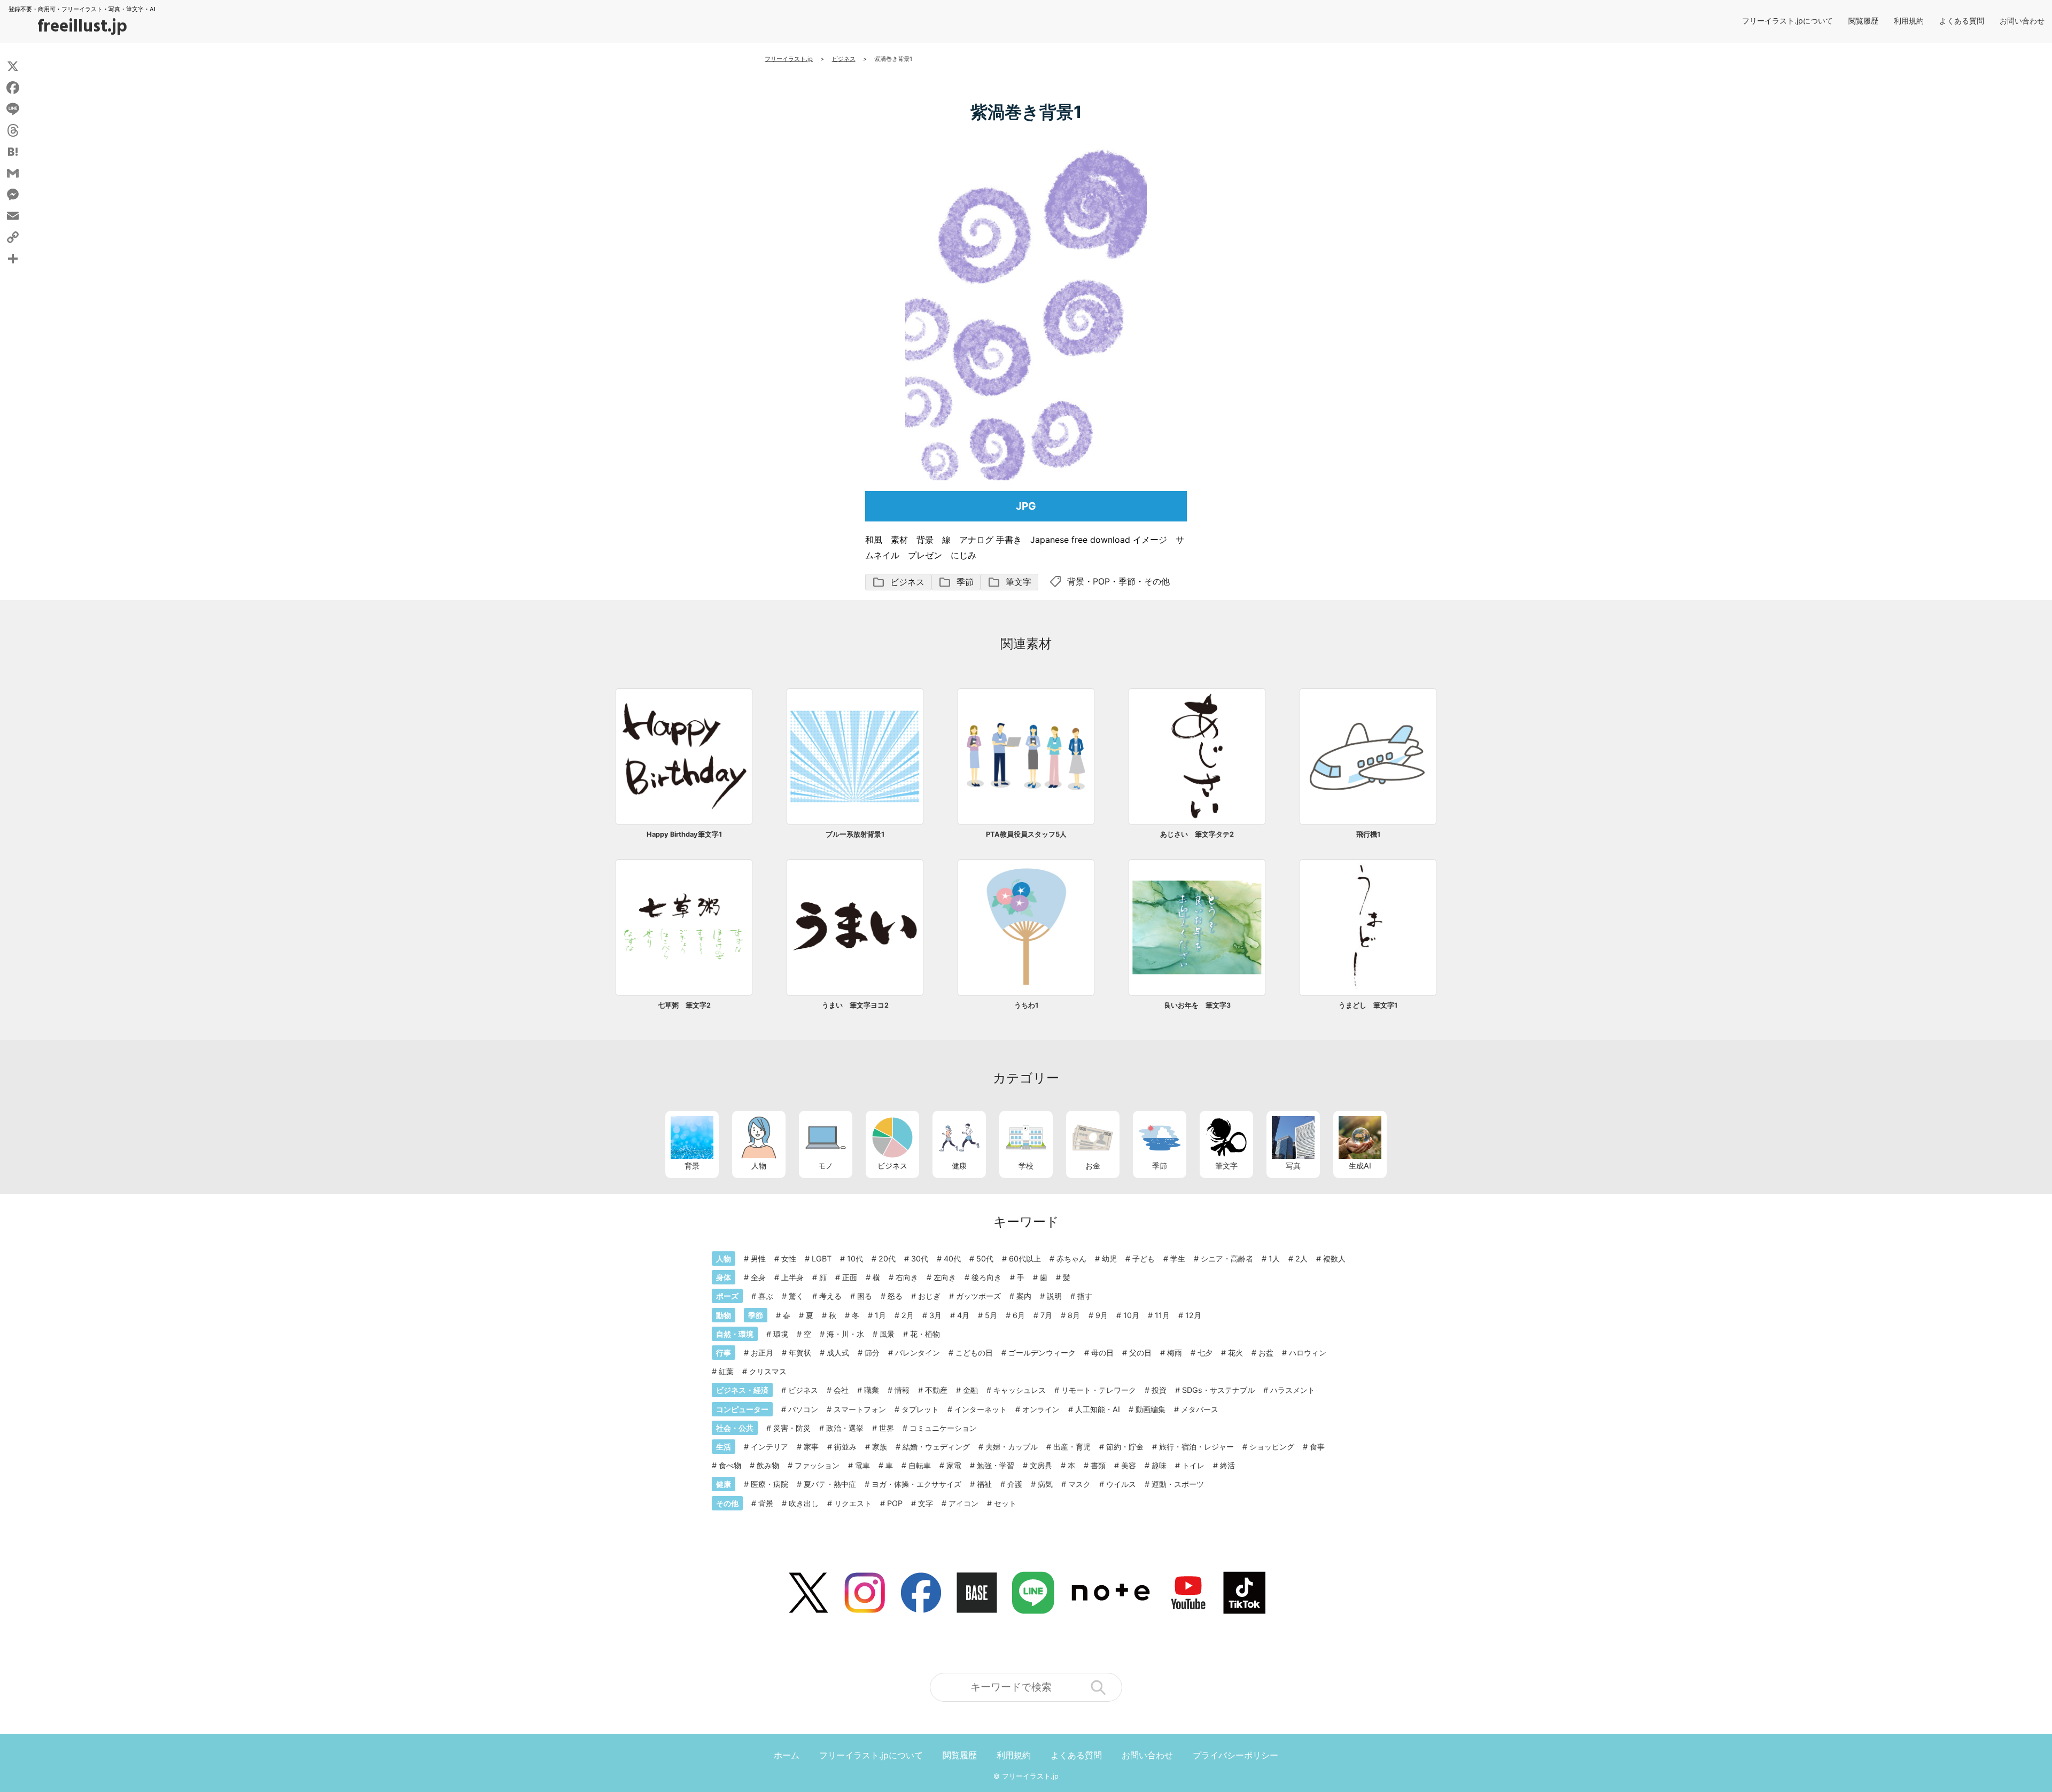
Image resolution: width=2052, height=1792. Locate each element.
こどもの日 (974, 1353)
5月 (991, 1315)
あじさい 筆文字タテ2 (1197, 834)
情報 (902, 1390)
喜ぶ (766, 1296)
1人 (1274, 1259)
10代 (855, 1259)
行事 (724, 1353)
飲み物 (768, 1465)
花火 (1235, 1353)
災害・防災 (792, 1428)
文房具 (1041, 1465)
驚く (796, 1296)
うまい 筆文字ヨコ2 (855, 1005)
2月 (908, 1315)
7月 (1046, 1315)
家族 (880, 1447)
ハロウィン (1308, 1353)
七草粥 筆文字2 (684, 1005)
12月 (1193, 1315)
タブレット (920, 1409)
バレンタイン (918, 1353)
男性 (758, 1259)
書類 (1098, 1465)
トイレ (1193, 1465)
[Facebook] (13, 88)
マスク (1079, 1484)
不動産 (936, 1390)
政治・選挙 (845, 1428)
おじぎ (929, 1296)
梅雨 (1175, 1353)
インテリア (770, 1447)
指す (1085, 1296)
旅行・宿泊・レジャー (1196, 1447)
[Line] (13, 109)
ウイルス (1121, 1484)
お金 (1093, 1166)
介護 (1015, 1484)
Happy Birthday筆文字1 (684, 834)
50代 (985, 1259)
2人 (1301, 1259)
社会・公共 (735, 1428)
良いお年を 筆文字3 (1197, 1005)
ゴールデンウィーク (1042, 1353)
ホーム (787, 1755)
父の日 (1140, 1353)
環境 (781, 1334)
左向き (945, 1277)
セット (1005, 1503)
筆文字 (1009, 582)
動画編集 (1151, 1409)
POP (1101, 581)
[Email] (13, 216)
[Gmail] (13, 173)
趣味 (1159, 1465)
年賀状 (800, 1353)
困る (865, 1296)
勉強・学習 (996, 1465)
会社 (841, 1390)
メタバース (1200, 1409)
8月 (1074, 1315)
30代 (920, 1259)
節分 (872, 1353)
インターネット (981, 1409)
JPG (1026, 506)
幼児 (1109, 1259)
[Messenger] (13, 194)
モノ (826, 1166)
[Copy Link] (13, 237)
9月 (1102, 1315)
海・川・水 (845, 1334)
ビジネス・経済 (742, 1390)
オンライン (1041, 1409)
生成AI (1360, 1166)
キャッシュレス (1020, 1390)
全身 (758, 1277)
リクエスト (853, 1503)
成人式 (838, 1353)
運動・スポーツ (1178, 1484)
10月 (1131, 1315)
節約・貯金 (1125, 1447)
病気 (1045, 1484)
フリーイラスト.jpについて (1787, 21)
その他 (1157, 581)
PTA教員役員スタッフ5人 (1026, 834)
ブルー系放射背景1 (855, 834)
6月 (1019, 1315)
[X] (13, 66)
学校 (1026, 1166)
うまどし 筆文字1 (1368, 1005)
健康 (959, 1166)
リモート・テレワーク (1099, 1390)
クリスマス (768, 1371)
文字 (926, 1503)
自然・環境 (735, 1334)
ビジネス (898, 582)
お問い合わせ (2022, 21)
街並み (845, 1447)
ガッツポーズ (978, 1296)
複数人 (1334, 1259)
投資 (1159, 1390)
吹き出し (804, 1503)
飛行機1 (1368, 834)
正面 (850, 1277)
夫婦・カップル (1012, 1447)
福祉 (984, 1484)
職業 (872, 1390)
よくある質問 (1962, 21)
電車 (862, 1465)
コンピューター (742, 1409)
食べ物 (730, 1465)
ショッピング (1272, 1447)
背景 (1076, 581)
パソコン (803, 1409)
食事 (1317, 1447)
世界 (887, 1428)
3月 (935, 1315)
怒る (895, 1296)
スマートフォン (860, 1409)
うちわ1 (1026, 1005)
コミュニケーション (943, 1428)
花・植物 (925, 1334)
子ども (1144, 1259)
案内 (1024, 1296)
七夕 (1205, 1353)
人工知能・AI (1098, 1409)
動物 (724, 1315)
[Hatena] (13, 152)
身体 (724, 1277)
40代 (952, 1259)
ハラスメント (1293, 1390)
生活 (724, 1447)
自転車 (920, 1465)
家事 (811, 1447)
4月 (963, 1315)
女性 (789, 1259)
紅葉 (726, 1371)
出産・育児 (1072, 1447)
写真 (1293, 1166)
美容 (1129, 1465)
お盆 (1266, 1353)
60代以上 (1025, 1259)
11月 (1162, 1315)
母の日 (1102, 1353)
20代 (887, 1259)
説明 (1054, 1296)
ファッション (817, 1465)
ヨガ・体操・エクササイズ (916, 1484)
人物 (759, 1166)
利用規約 (1909, 21)
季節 (956, 582)
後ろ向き (986, 1277)
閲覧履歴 (1863, 21)
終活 (1227, 1465)
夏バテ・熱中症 (830, 1484)
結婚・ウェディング (936, 1447)
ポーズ (727, 1296)
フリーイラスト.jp (1030, 1776)
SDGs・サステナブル (1218, 1390)
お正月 (762, 1353)
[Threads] (13, 130)
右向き (907, 1277)
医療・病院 (770, 1484)
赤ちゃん (1071, 1259)
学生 (1178, 1259)
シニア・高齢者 (1227, 1259)
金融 (970, 1390)
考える (830, 1296)
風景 (887, 1334)
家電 (954, 1465)
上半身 (792, 1277)
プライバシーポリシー (1235, 1755)
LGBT (822, 1259)
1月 (880, 1315)
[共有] (13, 259)
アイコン (963, 1503)
